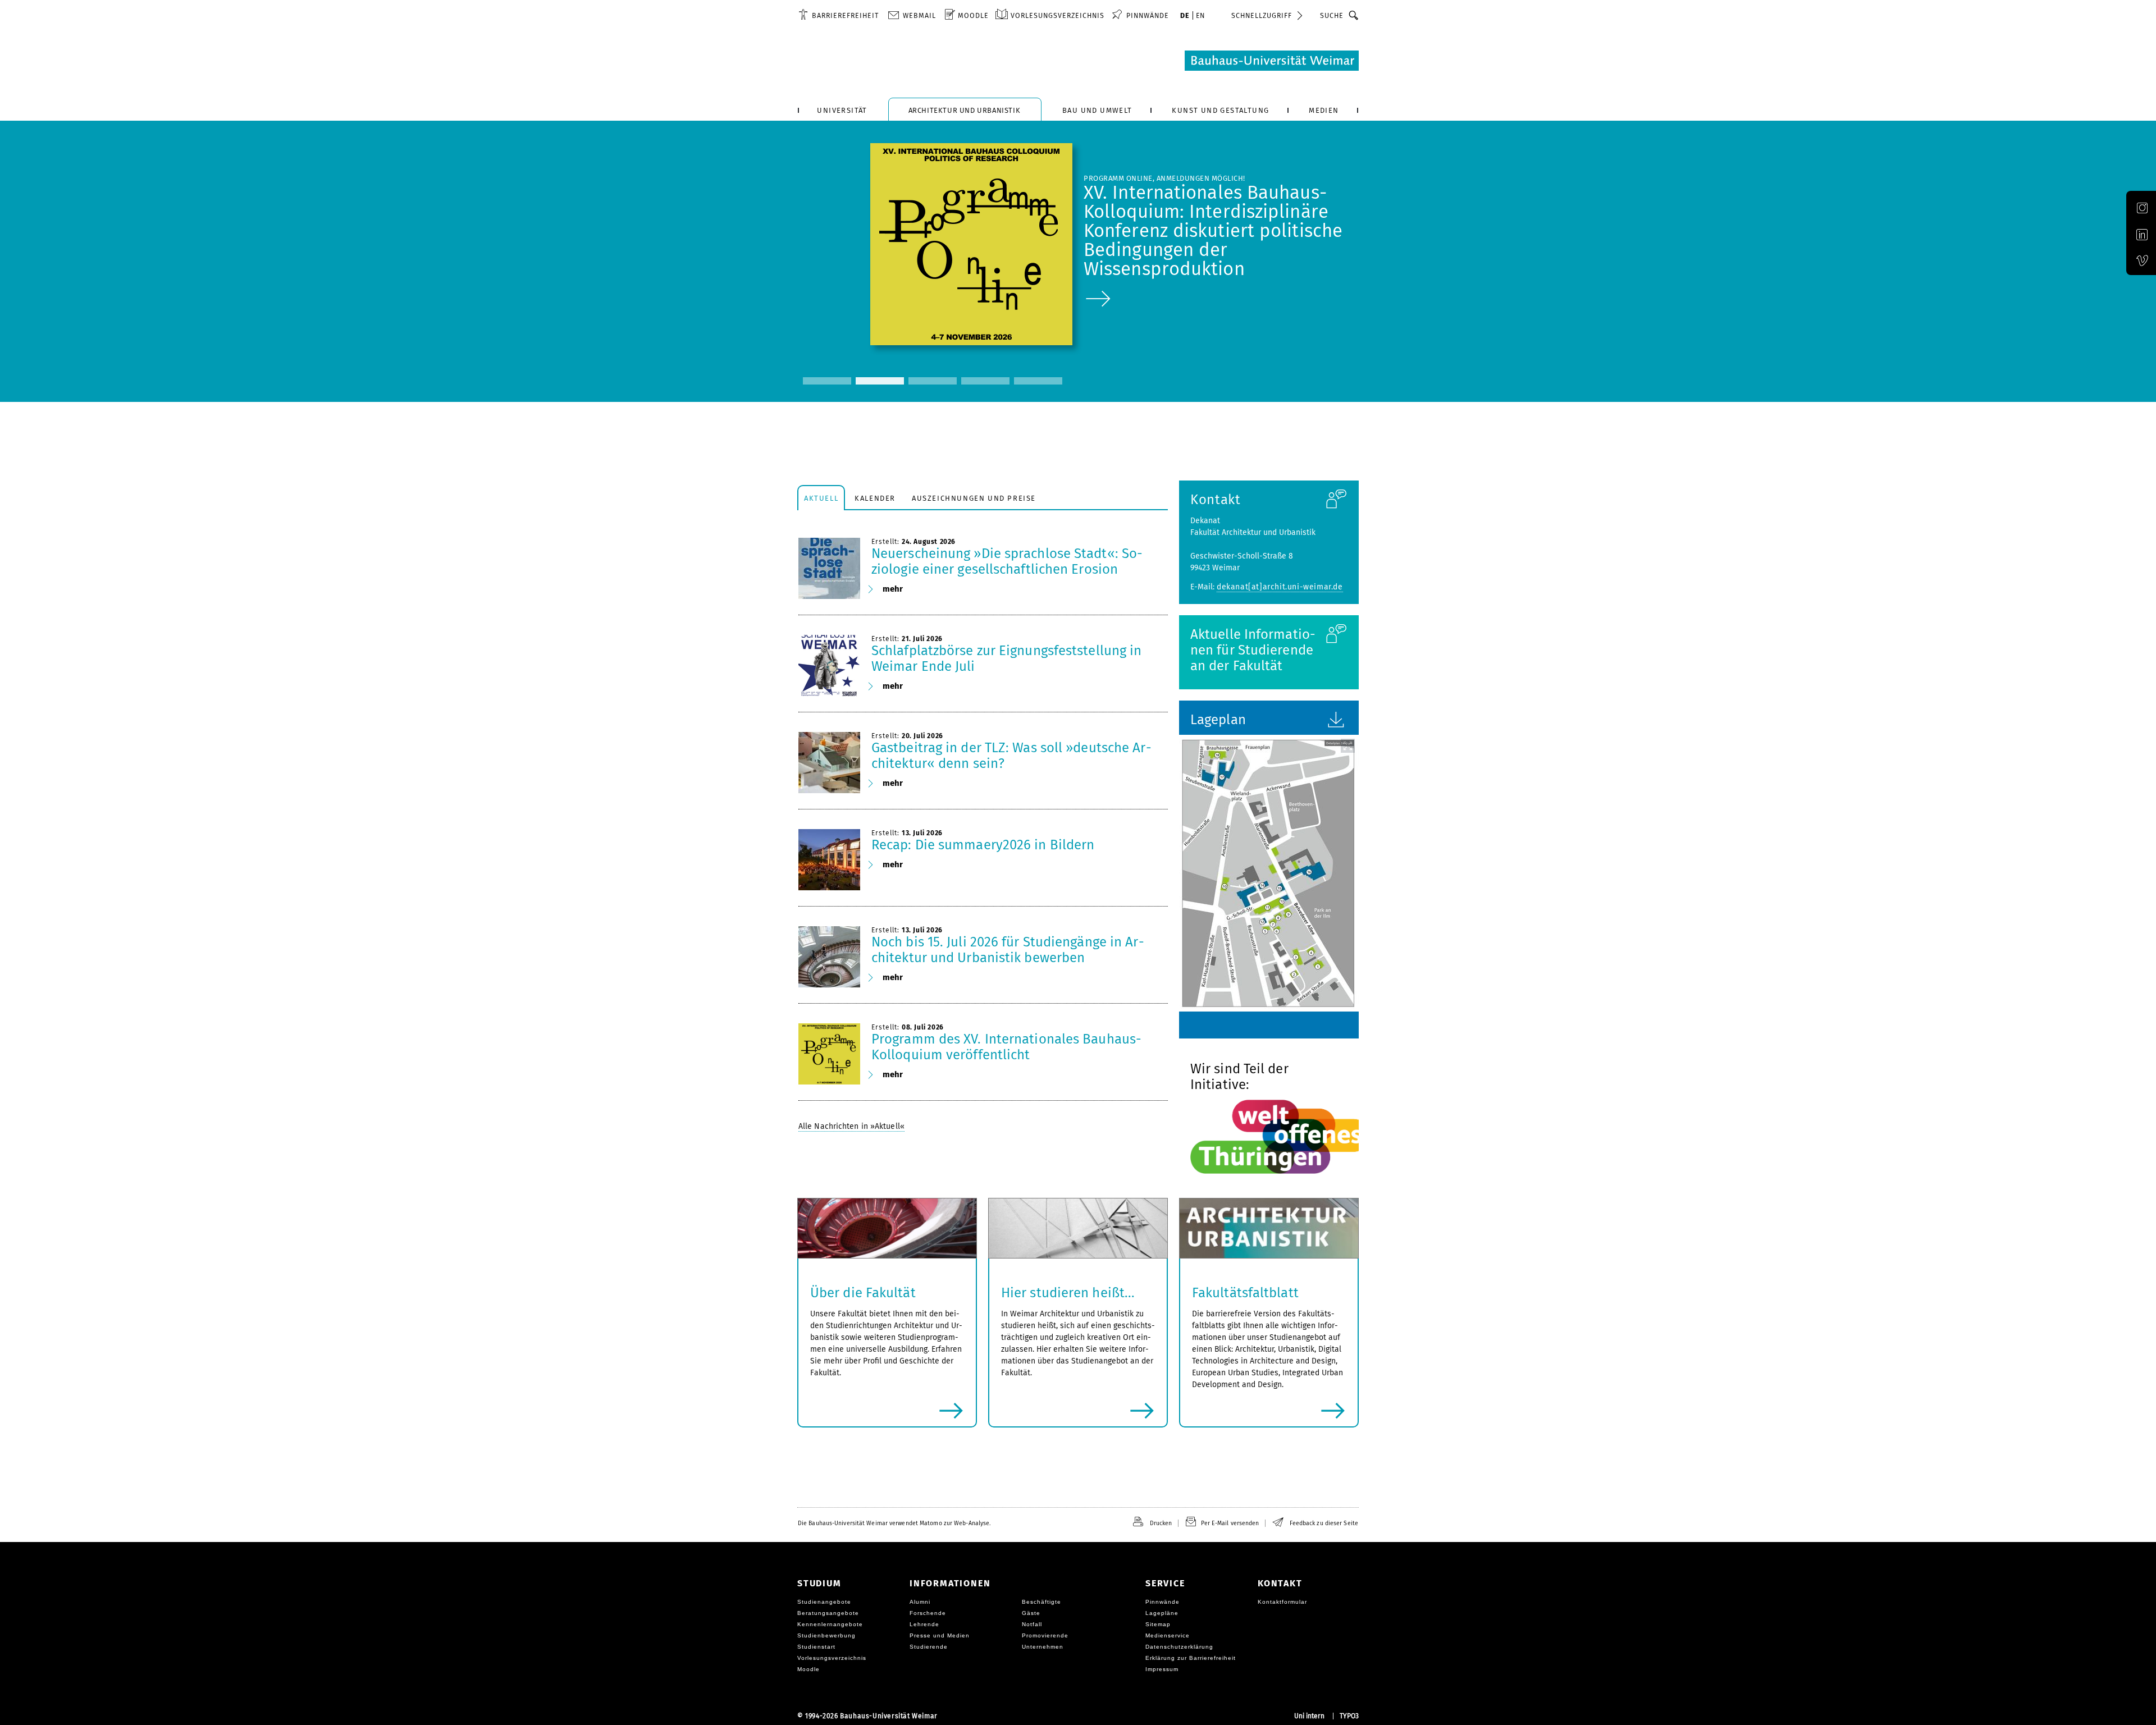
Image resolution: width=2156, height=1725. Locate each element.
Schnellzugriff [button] (1262, 15)
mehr (893, 589)
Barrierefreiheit (845, 15)
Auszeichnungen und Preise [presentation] (974, 498)
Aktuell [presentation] (821, 498)
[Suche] (1354, 15)
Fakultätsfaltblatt (1245, 1293)
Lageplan (1218, 720)
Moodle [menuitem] (973, 15)
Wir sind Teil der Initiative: (1239, 1077)
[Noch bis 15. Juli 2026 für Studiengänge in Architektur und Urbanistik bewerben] (829, 957)
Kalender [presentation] (875, 498)
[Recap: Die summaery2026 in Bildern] (829, 860)
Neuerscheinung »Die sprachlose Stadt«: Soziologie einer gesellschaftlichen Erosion (1007, 561)
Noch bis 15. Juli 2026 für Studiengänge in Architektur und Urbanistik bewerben (1008, 950)
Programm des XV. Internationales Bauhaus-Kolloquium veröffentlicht (1006, 1047)
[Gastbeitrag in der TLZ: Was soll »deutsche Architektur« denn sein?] (829, 763)
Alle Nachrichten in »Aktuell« (851, 1126)
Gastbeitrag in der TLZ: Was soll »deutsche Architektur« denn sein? (1011, 756)
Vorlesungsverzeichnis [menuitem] (1058, 15)
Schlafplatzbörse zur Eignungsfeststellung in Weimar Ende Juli (1006, 658)
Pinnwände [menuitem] (1148, 15)
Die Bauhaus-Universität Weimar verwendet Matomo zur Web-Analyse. (894, 1523)
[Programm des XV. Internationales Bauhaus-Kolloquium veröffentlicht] (829, 1054)
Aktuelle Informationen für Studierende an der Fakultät (1253, 650)
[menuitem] (839, 15)
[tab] (821, 498)
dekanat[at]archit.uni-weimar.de (1280, 587)
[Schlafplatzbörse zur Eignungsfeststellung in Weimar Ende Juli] (829, 666)
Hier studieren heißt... (1068, 1293)
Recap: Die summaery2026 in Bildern (983, 845)
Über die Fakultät (863, 1293)
